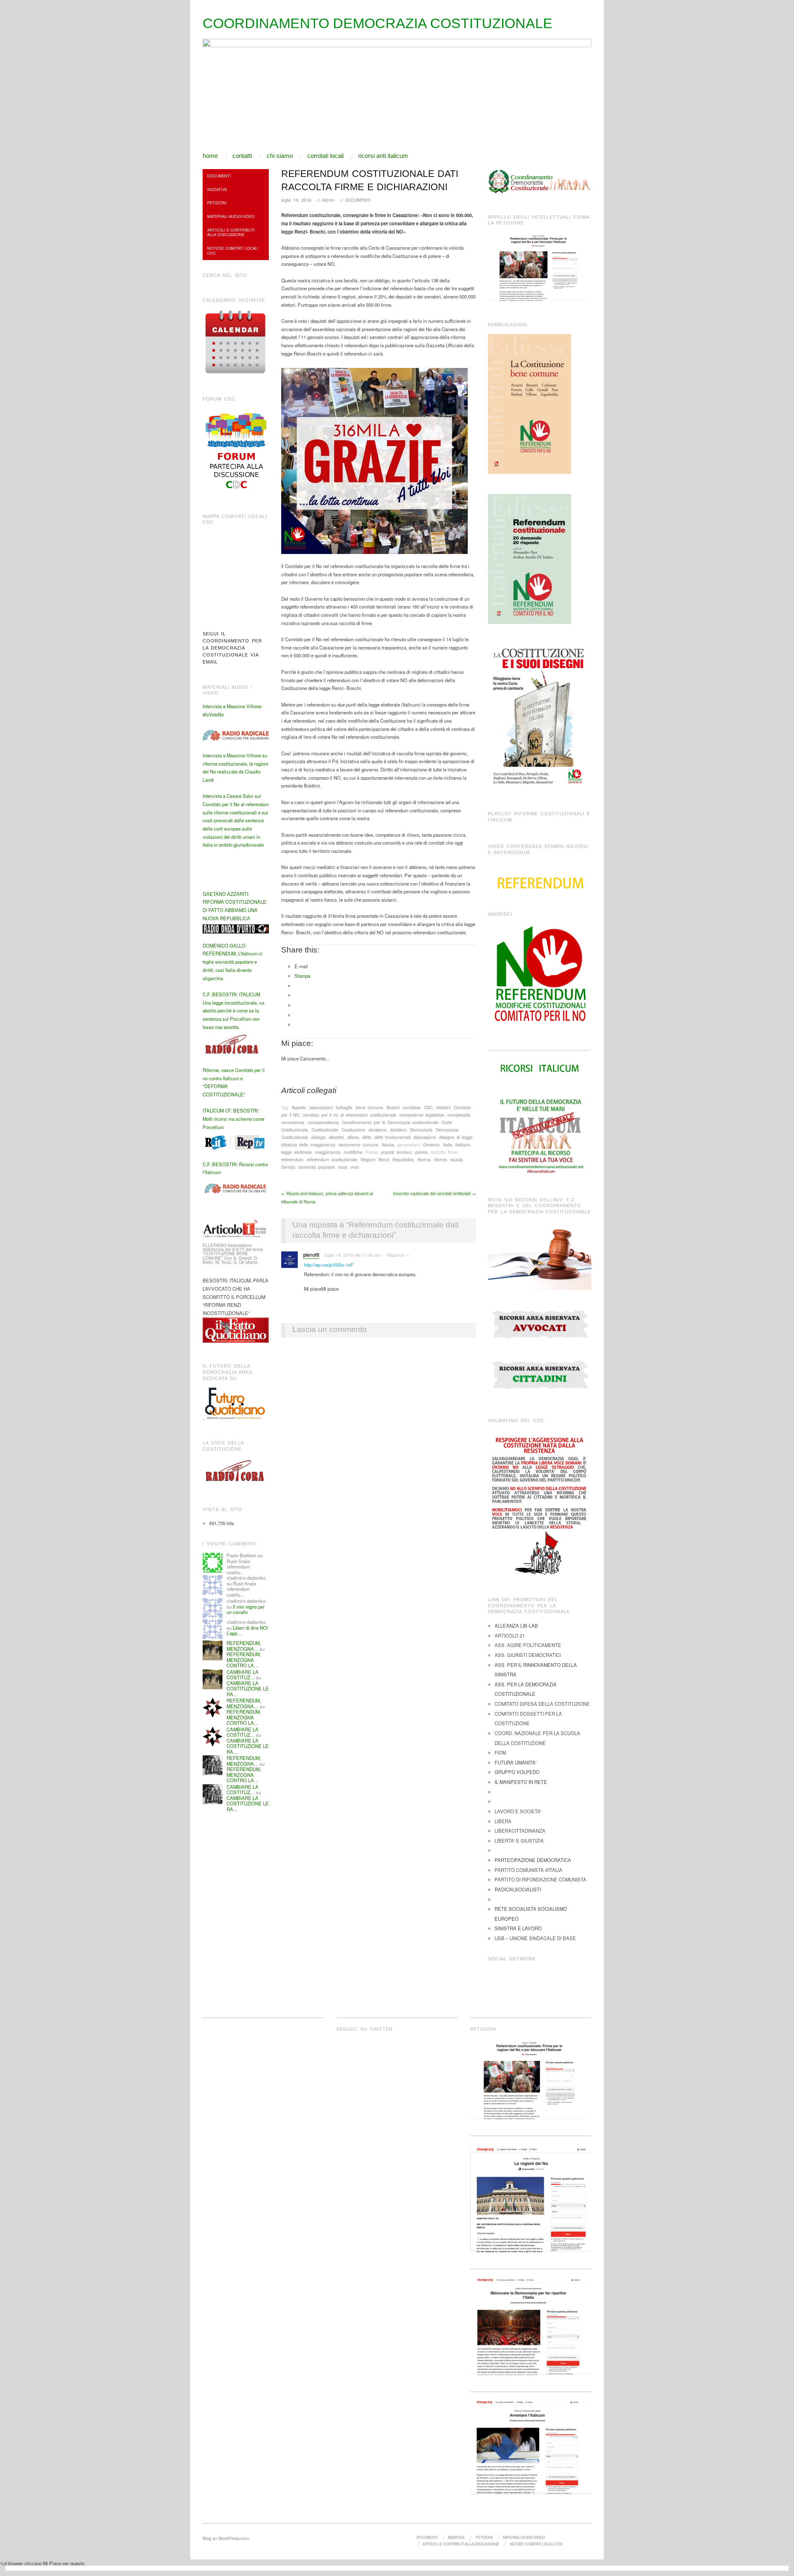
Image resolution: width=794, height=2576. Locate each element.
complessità (459, 1115)
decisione (378, 1130)
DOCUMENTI (358, 200)
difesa (353, 1137)
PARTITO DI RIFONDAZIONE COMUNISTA (540, 1879)
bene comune (369, 1107)
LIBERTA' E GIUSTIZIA (519, 1841)
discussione (425, 1137)
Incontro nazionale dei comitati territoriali (434, 1193)
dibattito (336, 1137)
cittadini (443, 1107)
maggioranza (328, 1152)
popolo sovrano (397, 1152)
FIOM (500, 1752)
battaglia (344, 1107)
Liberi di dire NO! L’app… (247, 1631)
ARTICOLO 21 (510, 1635)
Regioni (368, 1159)
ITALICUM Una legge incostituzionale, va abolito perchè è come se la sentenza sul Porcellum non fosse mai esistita (233, 1011)
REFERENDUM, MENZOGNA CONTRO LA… (244, 1660)
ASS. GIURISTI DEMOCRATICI (528, 1655)
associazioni (321, 1107)
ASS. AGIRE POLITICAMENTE (528, 1645)
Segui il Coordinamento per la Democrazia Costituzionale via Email (232, 648)
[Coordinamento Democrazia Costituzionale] (397, 95)
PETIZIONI (217, 203)
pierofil (311, 1255)
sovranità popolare (317, 1167)
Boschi (393, 1107)
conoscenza (293, 1122)
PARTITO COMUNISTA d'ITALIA (529, 1870)
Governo (431, 1145)
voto (355, 1167)
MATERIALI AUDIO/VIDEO (231, 216)
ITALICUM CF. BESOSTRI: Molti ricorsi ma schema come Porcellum (233, 1118)
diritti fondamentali (392, 1137)
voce (343, 1167)
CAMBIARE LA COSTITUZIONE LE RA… (248, 1689)
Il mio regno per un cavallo (246, 1609)
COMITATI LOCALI (325, 156)
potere (421, 1152)
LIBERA (503, 1821)
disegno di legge (456, 1137)
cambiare (412, 1107)
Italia (447, 1145)
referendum (292, 1159)
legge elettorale (297, 1152)
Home (210, 156)
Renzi (384, 1159)
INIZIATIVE (217, 189)
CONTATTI (242, 156)
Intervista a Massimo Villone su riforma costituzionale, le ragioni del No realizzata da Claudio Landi (236, 768)
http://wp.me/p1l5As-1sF (329, 1265)
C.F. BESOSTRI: (220, 994)
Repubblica (403, 1159)
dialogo (318, 1137)
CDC (428, 1107)
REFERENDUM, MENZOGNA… (244, 1646)
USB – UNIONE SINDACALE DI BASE (535, 1938)
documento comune (359, 1145)
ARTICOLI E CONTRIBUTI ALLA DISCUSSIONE (231, 232)
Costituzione (353, 1130)
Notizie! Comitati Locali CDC (233, 250)
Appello (299, 1107)
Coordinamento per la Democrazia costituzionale (390, 1122)
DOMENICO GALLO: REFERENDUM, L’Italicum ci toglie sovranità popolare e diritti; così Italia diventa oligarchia (232, 962)
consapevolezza (323, 1122)
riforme (440, 1159)
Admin (328, 200)
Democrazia (421, 1130)
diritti (367, 1137)
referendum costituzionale (332, 1159)
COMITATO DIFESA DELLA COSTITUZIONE (542, 1704)
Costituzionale (325, 1130)
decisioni (398, 1130)
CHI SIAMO (280, 156)
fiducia (388, 1145)
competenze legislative (422, 1115)
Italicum (463, 1145)
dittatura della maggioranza (308, 1145)
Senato (288, 1167)
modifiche (353, 1152)
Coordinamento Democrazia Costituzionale (378, 23)
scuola (457, 1159)
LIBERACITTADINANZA (520, 1831)
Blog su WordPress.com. (226, 2538)
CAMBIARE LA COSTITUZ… (243, 1675)
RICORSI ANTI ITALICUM (383, 156)
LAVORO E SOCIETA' (518, 1811)
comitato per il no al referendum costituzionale (349, 1115)
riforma (424, 1159)
